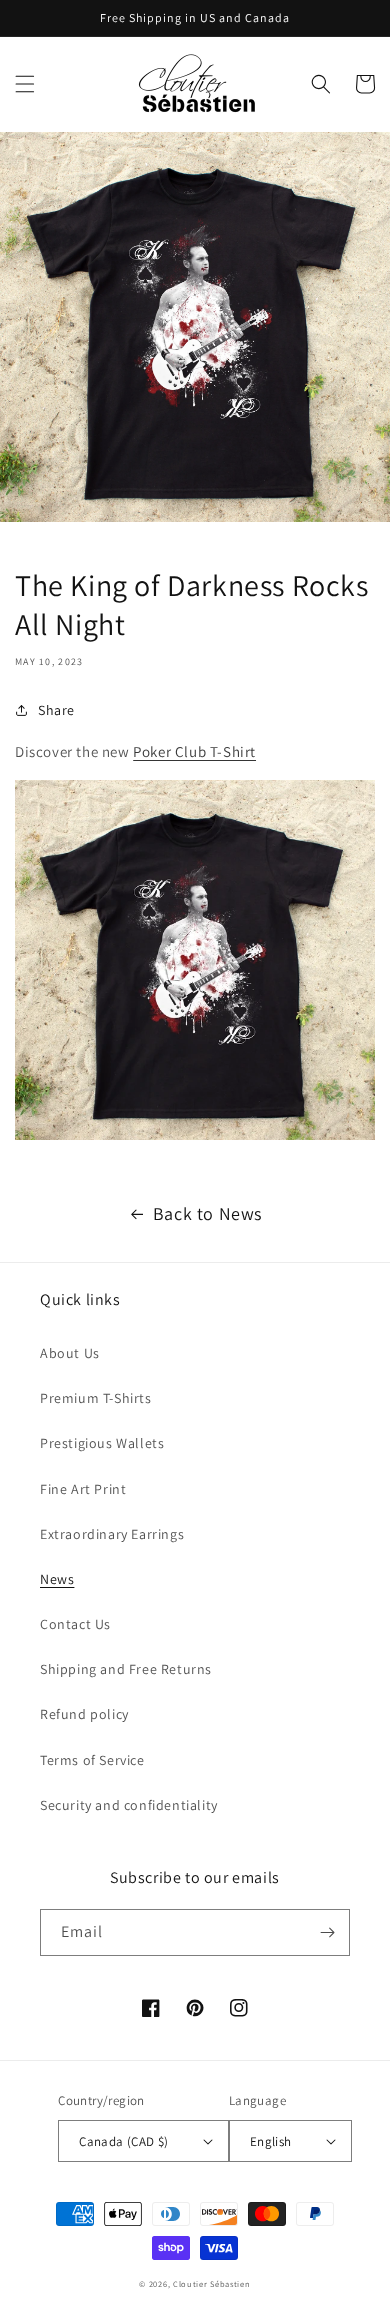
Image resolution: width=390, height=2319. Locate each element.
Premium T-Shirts (96, 1398)
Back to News (207, 1213)
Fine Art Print (83, 1489)
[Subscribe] (327, 1932)
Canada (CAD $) (124, 2141)
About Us (70, 1353)
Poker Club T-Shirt (194, 751)
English (271, 2141)
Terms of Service (92, 1760)
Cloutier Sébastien (212, 2283)
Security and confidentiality (129, 1805)
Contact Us (75, 1624)
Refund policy (84, 1714)
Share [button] (56, 710)
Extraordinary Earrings (112, 1534)
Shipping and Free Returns (126, 1669)
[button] (25, 84)
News (57, 1579)
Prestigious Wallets (102, 1443)
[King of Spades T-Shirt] (195, 1134)
